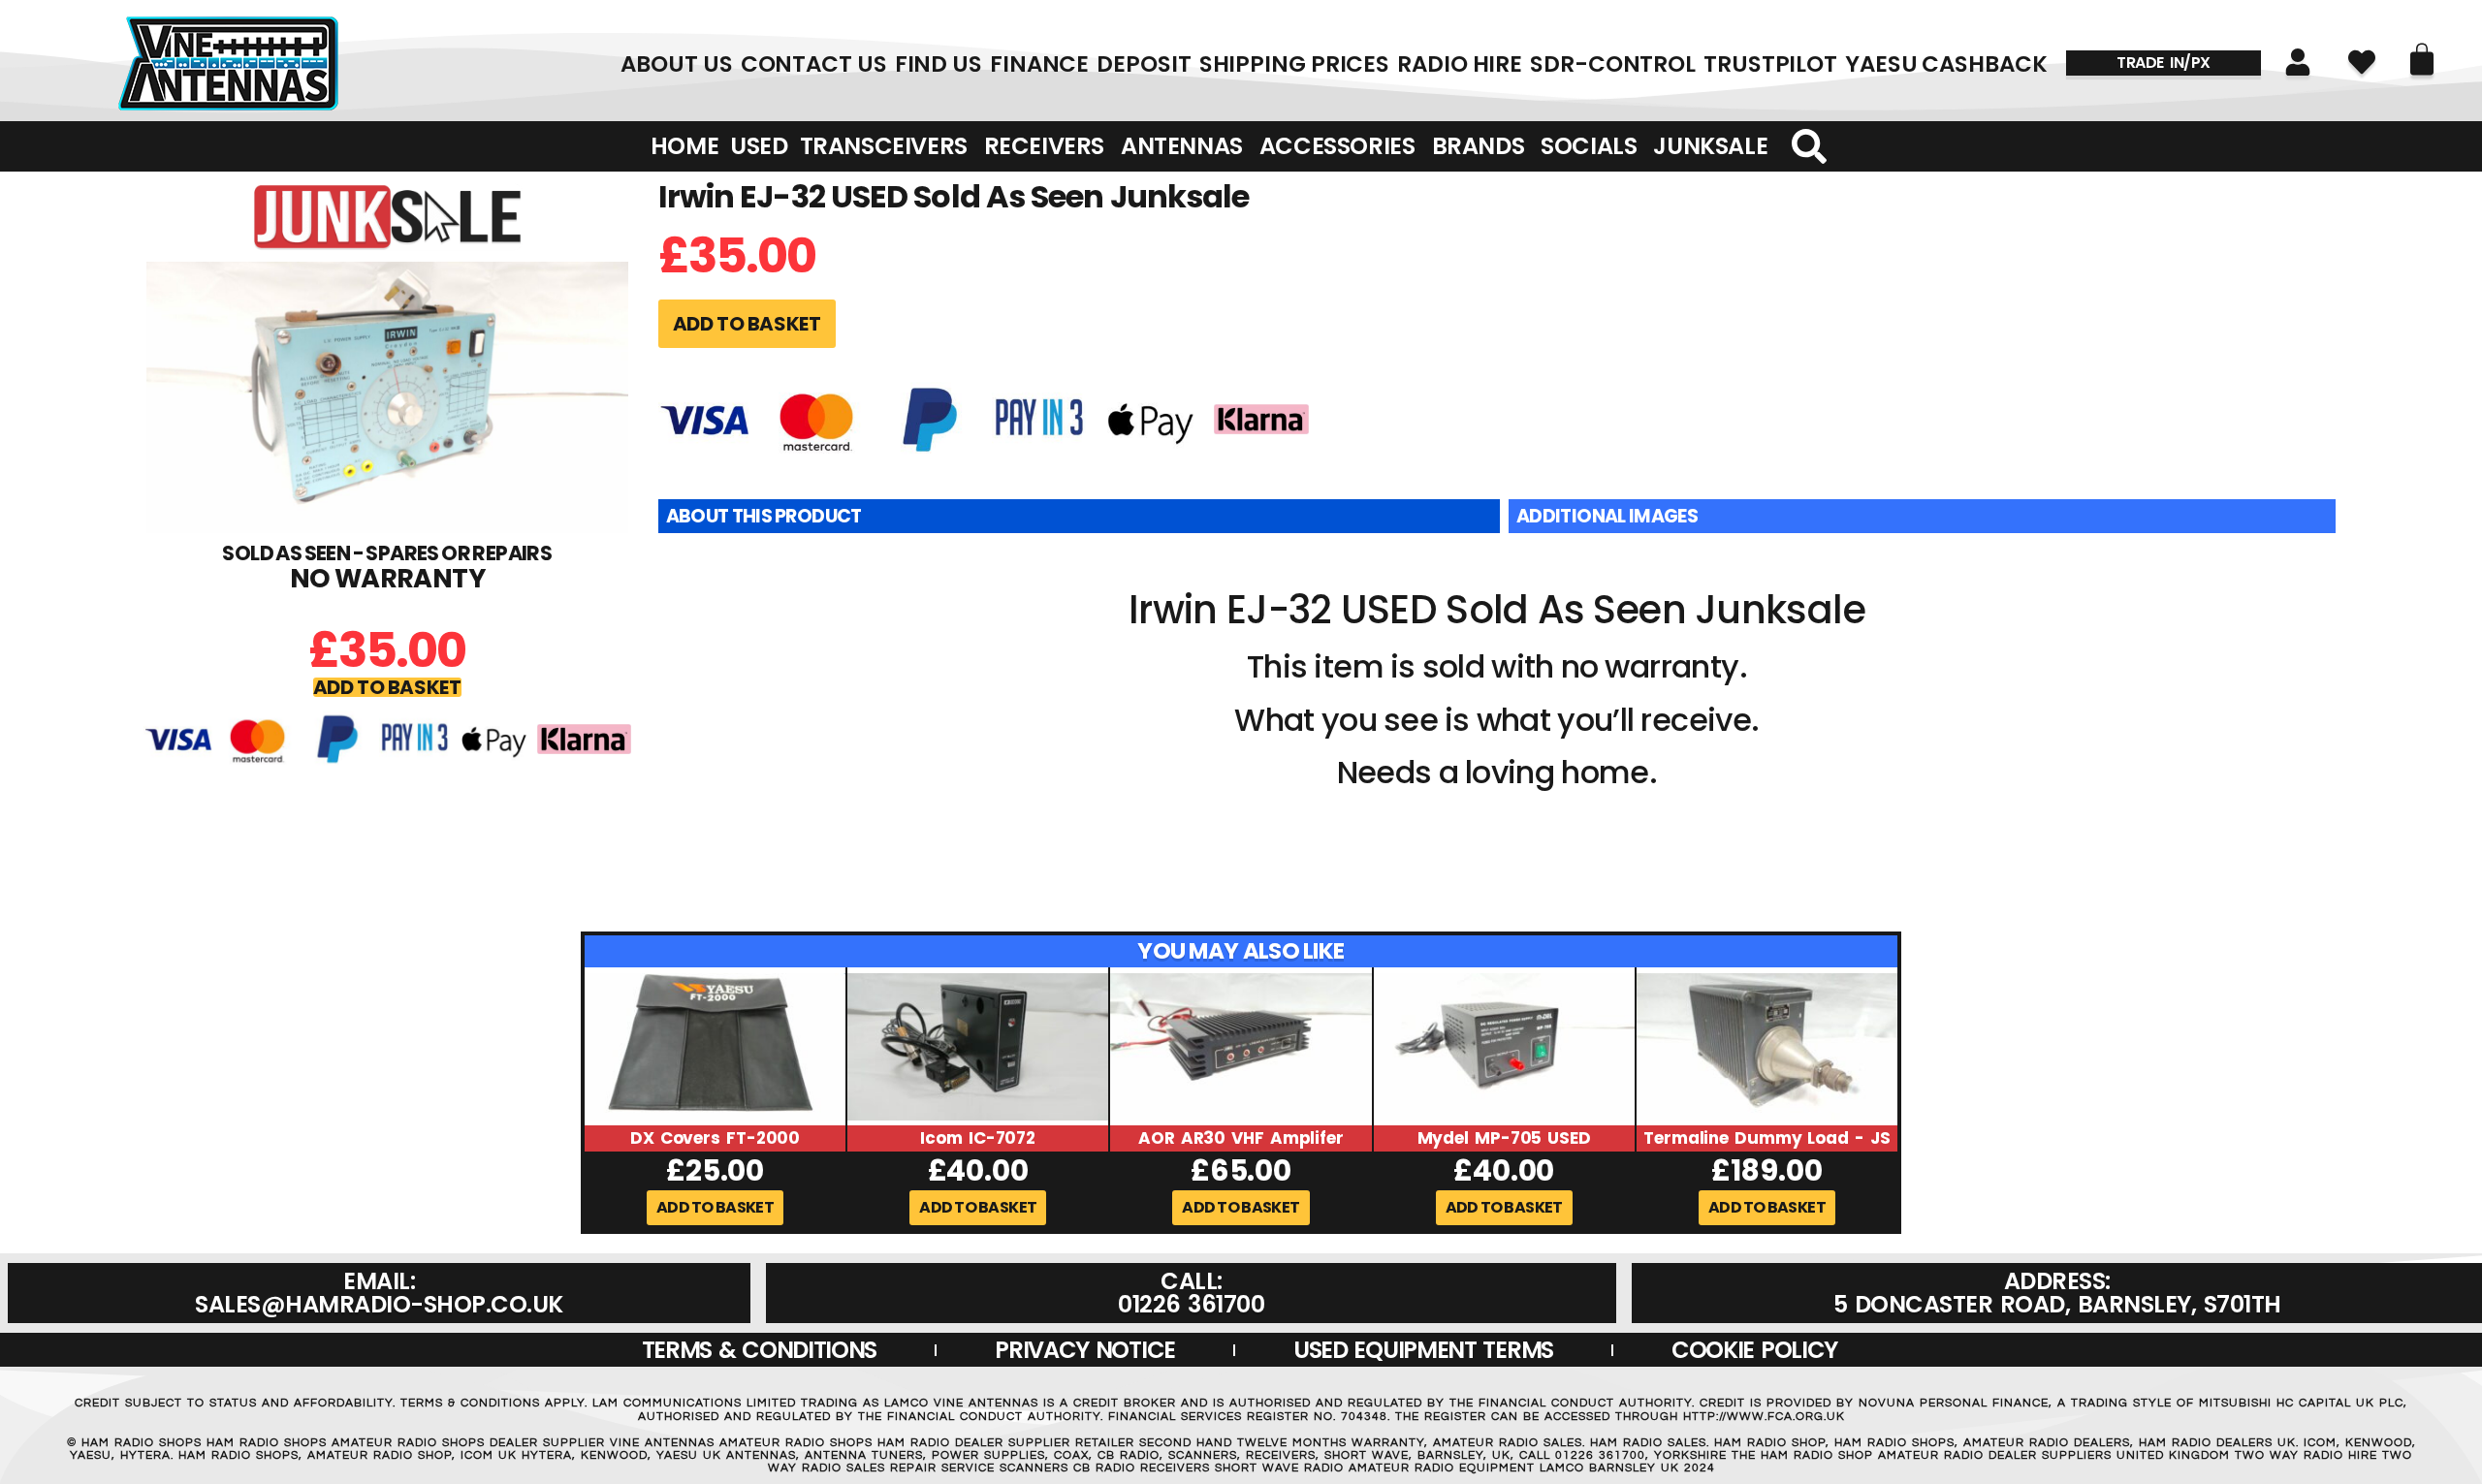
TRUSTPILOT (1770, 64)
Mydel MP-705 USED (1504, 1138)
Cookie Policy (1754, 1350)
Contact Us (814, 64)
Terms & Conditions (760, 1350)
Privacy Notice (1085, 1350)
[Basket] (2422, 59)
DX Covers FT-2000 (715, 1138)
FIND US (939, 64)
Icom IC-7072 (978, 1138)
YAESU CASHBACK (1946, 64)
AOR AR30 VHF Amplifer (1241, 1138)
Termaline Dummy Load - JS (1767, 1138)
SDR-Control (1613, 64)
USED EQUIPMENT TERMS (1423, 1350)
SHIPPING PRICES (1295, 64)
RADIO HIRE (1460, 64)
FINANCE (1039, 64)
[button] (387, 687)
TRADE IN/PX (2164, 63)
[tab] (1079, 517)
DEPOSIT (1144, 64)
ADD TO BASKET (747, 324)
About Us (676, 64)
